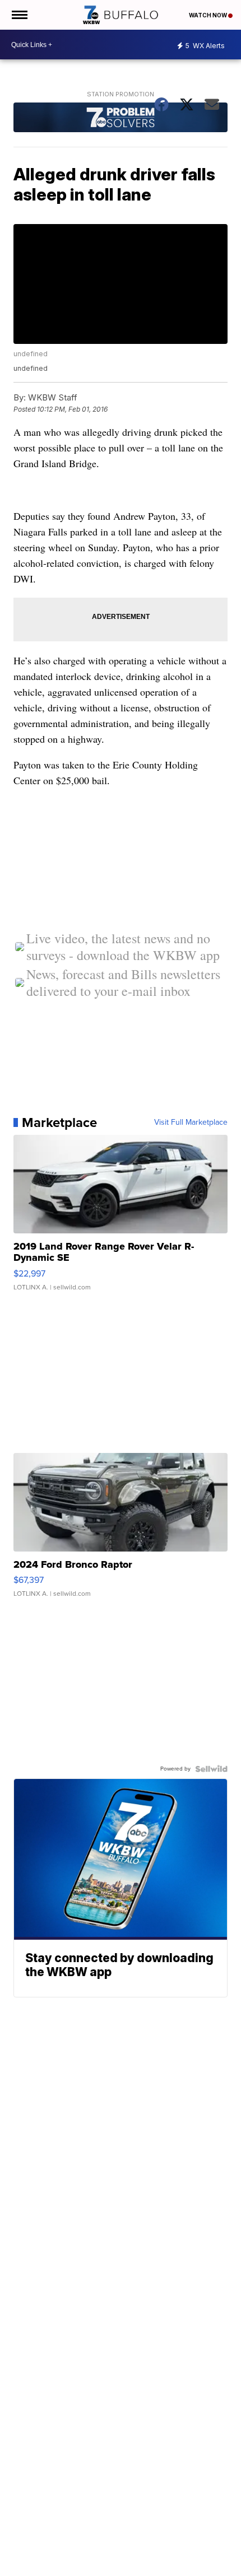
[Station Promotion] (120, 118)
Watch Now (208, 15)
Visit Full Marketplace (191, 1122)
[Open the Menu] (19, 15)
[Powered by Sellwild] (211, 1769)
